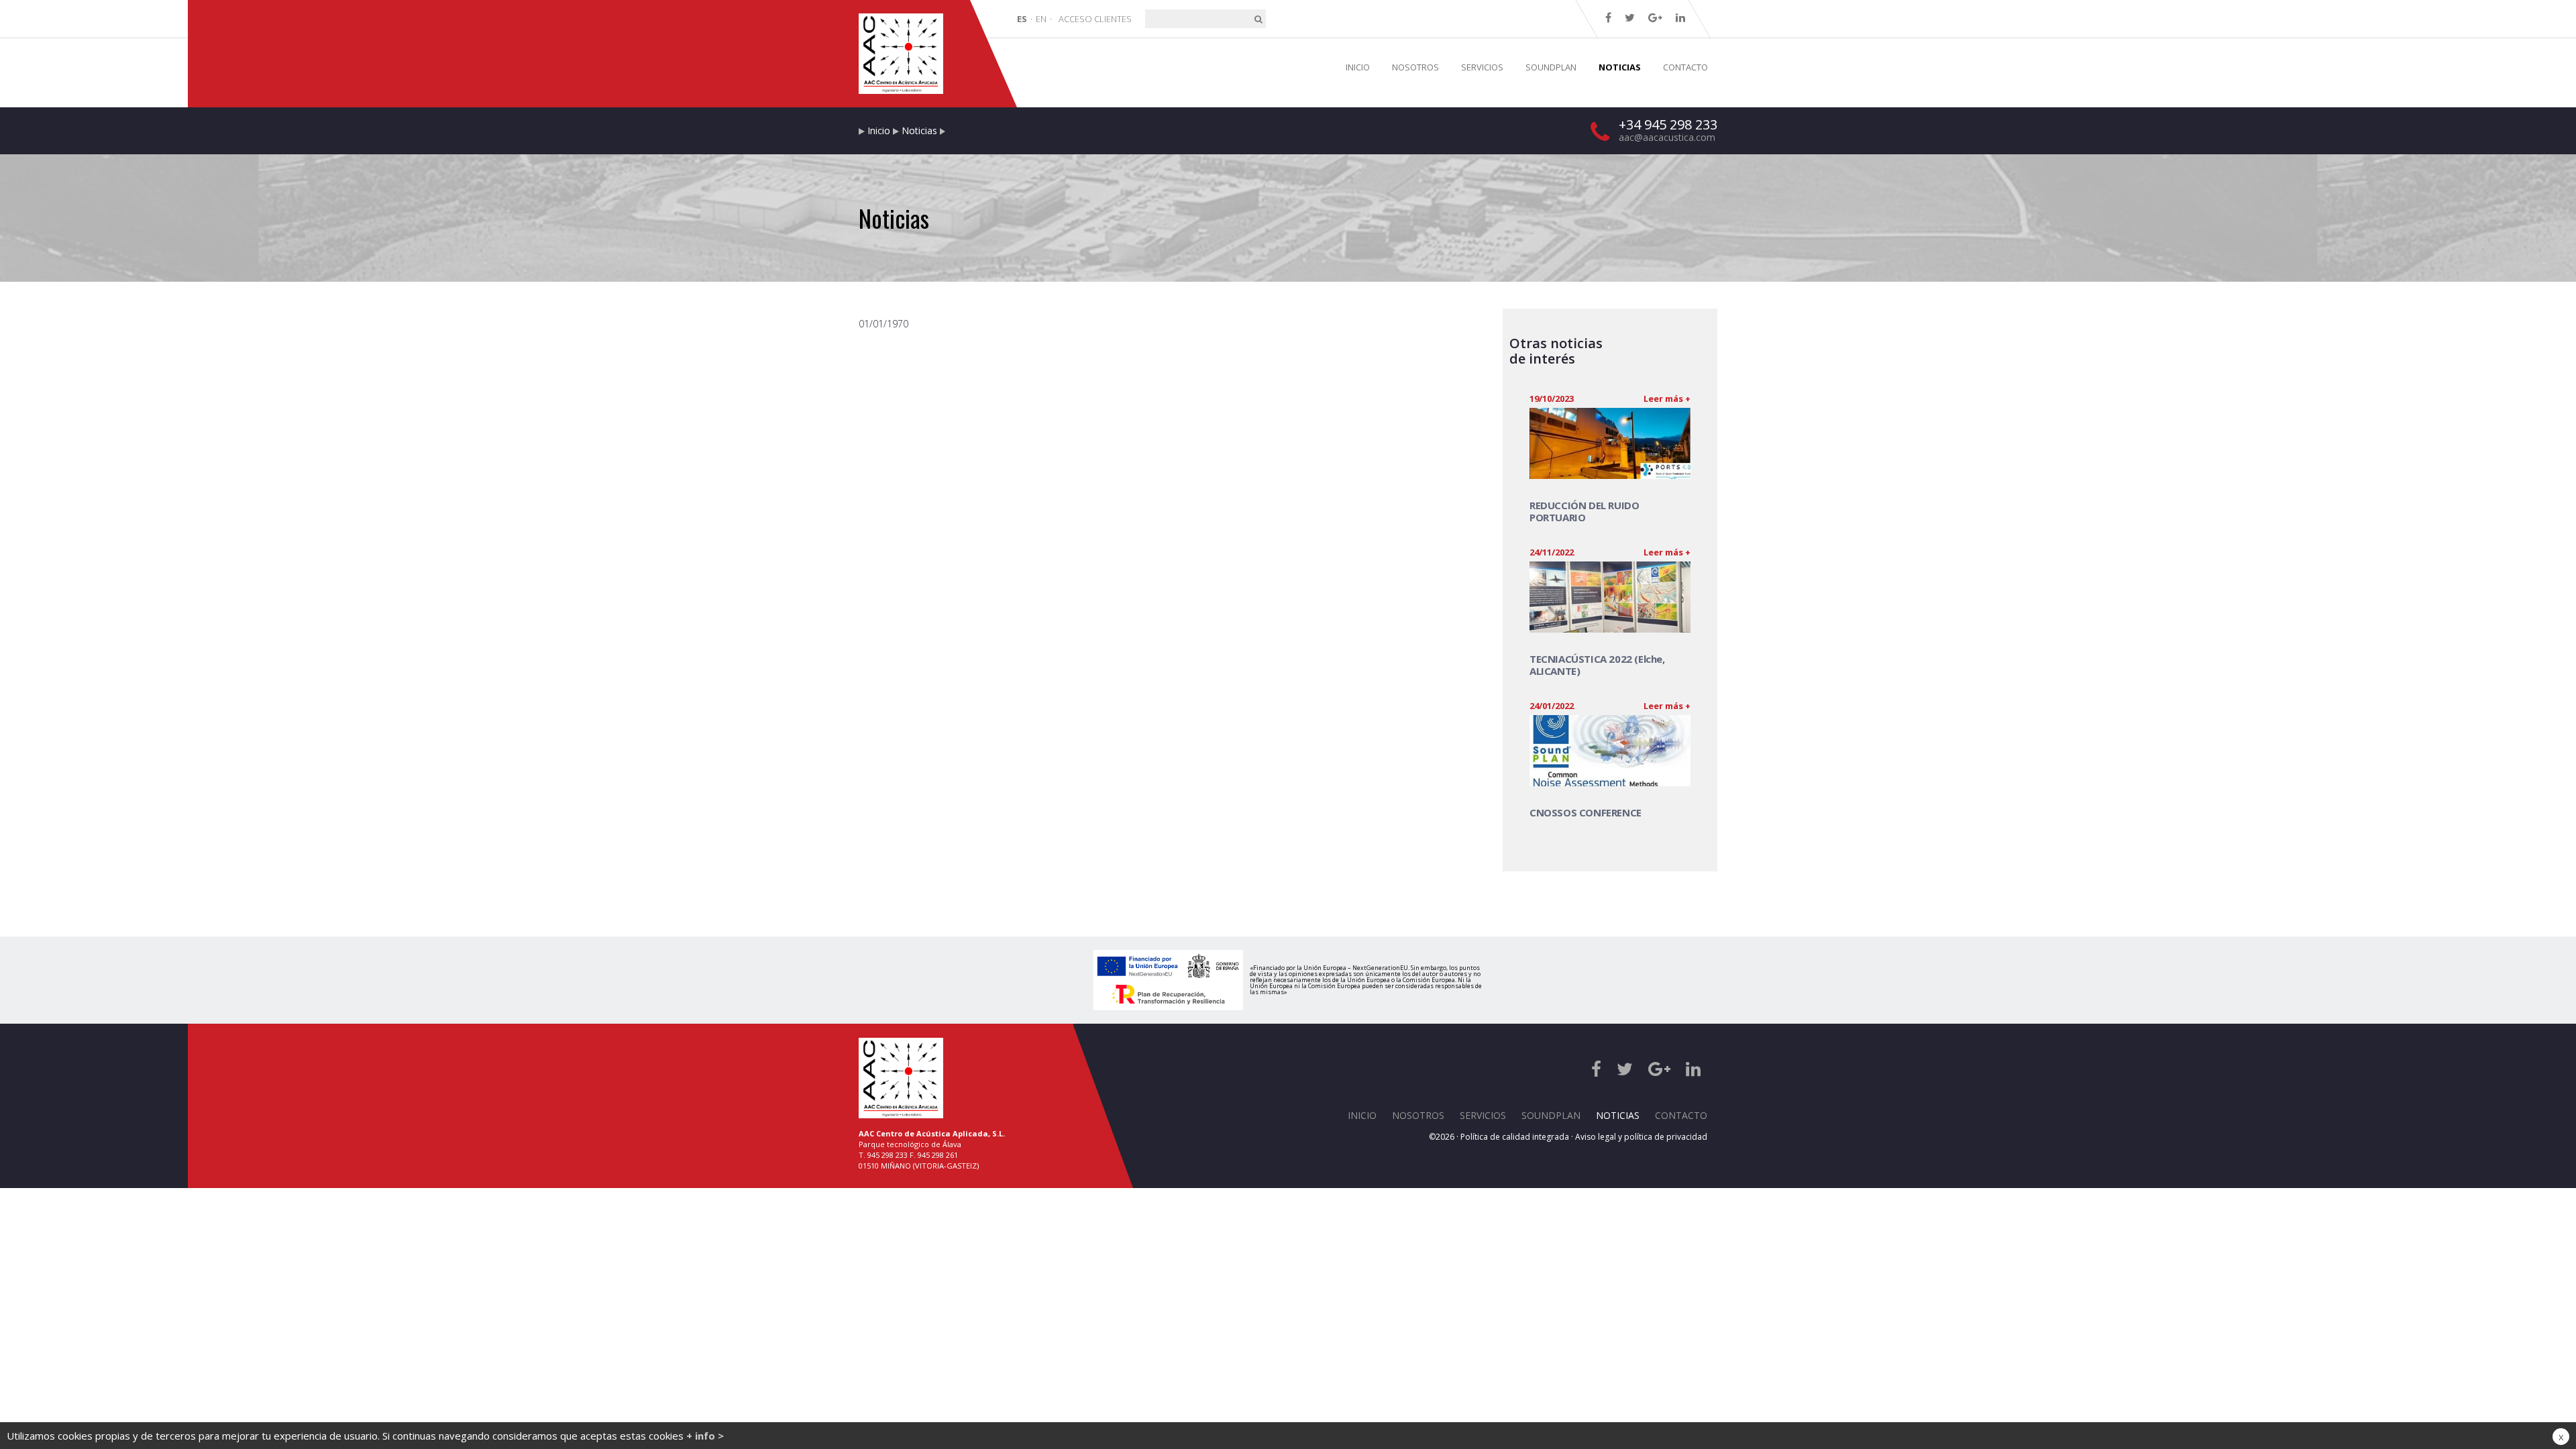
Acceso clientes (1095, 19)
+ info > (705, 1436)
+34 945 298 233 (1668, 124)
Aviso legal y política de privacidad (1641, 1137)
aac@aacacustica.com (1667, 137)
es (1022, 19)
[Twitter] (1630, 17)
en (1041, 19)
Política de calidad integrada (1515, 1137)
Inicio (879, 130)
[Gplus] (1655, 17)
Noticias (919, 130)
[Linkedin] (1680, 17)
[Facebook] (1608, 17)
